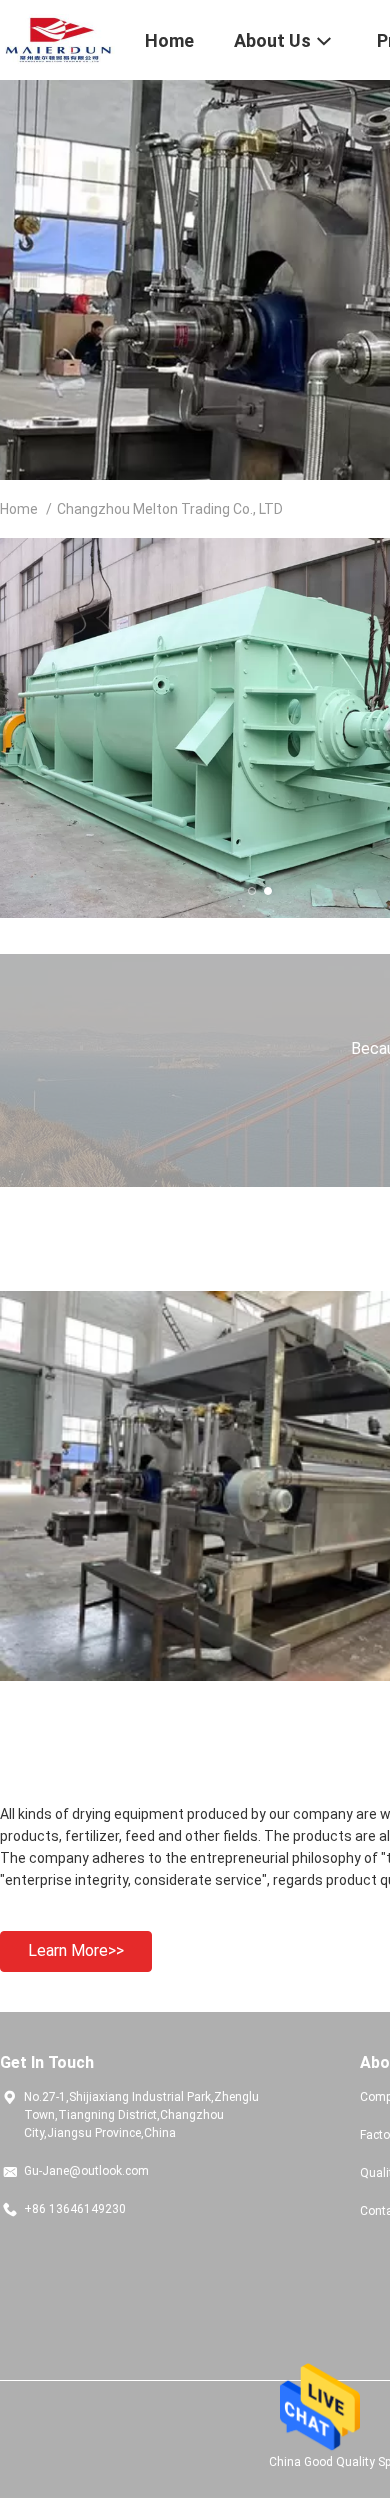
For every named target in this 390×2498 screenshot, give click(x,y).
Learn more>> (76, 1950)
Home (19, 509)
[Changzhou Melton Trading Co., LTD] (60, 38)
